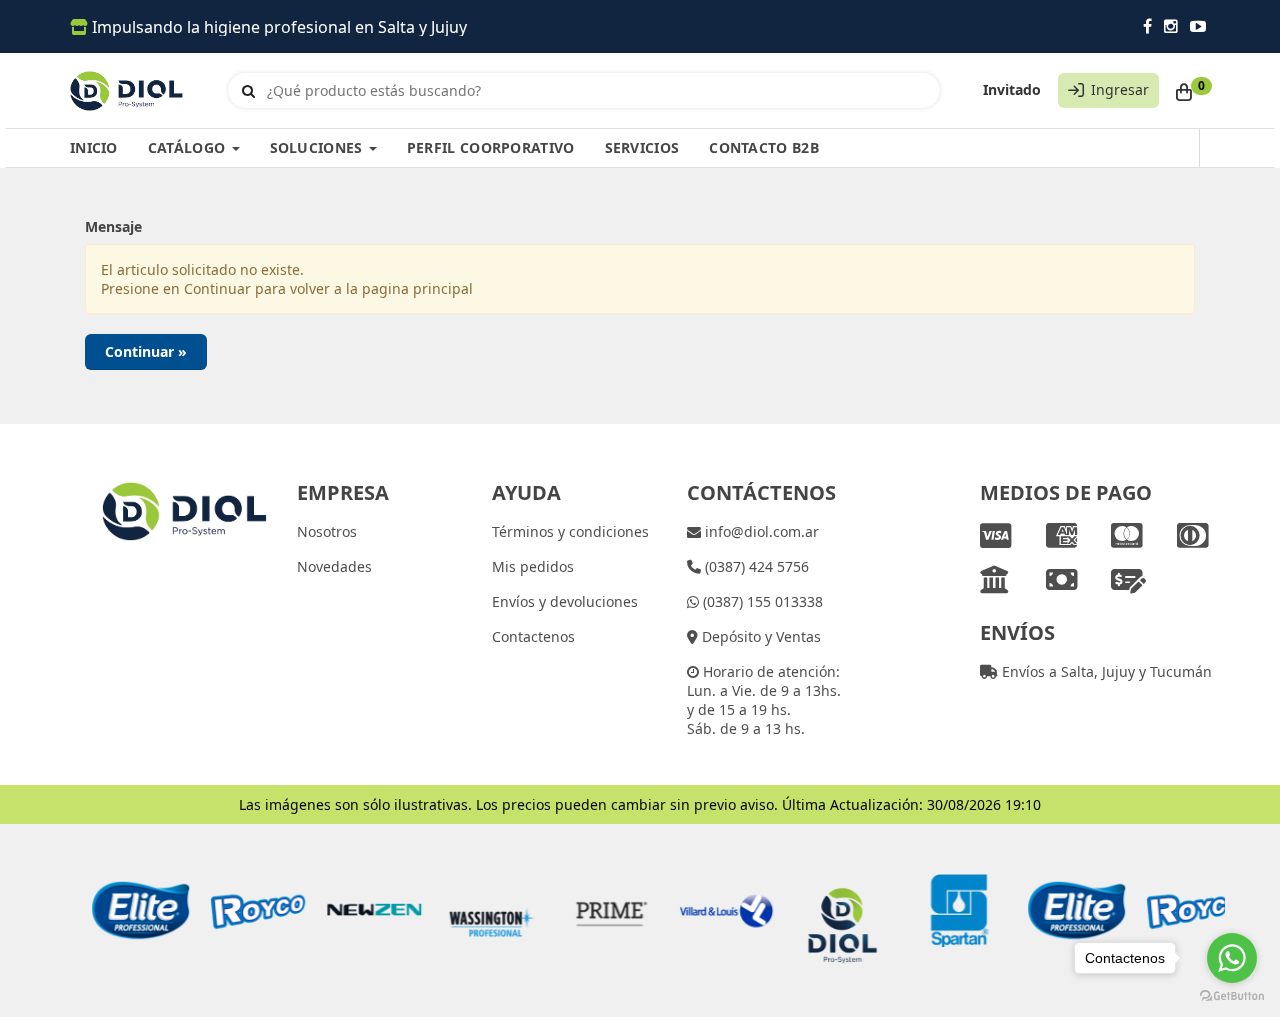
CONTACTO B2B (764, 147)
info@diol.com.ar (760, 531)
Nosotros (327, 531)
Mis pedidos (533, 566)
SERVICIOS (642, 147)
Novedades (334, 566)
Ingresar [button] (1120, 89)
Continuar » (146, 351)
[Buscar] (248, 91)
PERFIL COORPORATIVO (491, 147)
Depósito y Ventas (759, 636)
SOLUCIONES (318, 147)
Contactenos (533, 636)
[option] (127, 910)
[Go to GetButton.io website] (1232, 996)
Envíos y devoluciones (565, 601)
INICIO (94, 147)
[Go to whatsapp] (1232, 958)
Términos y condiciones (570, 531)
